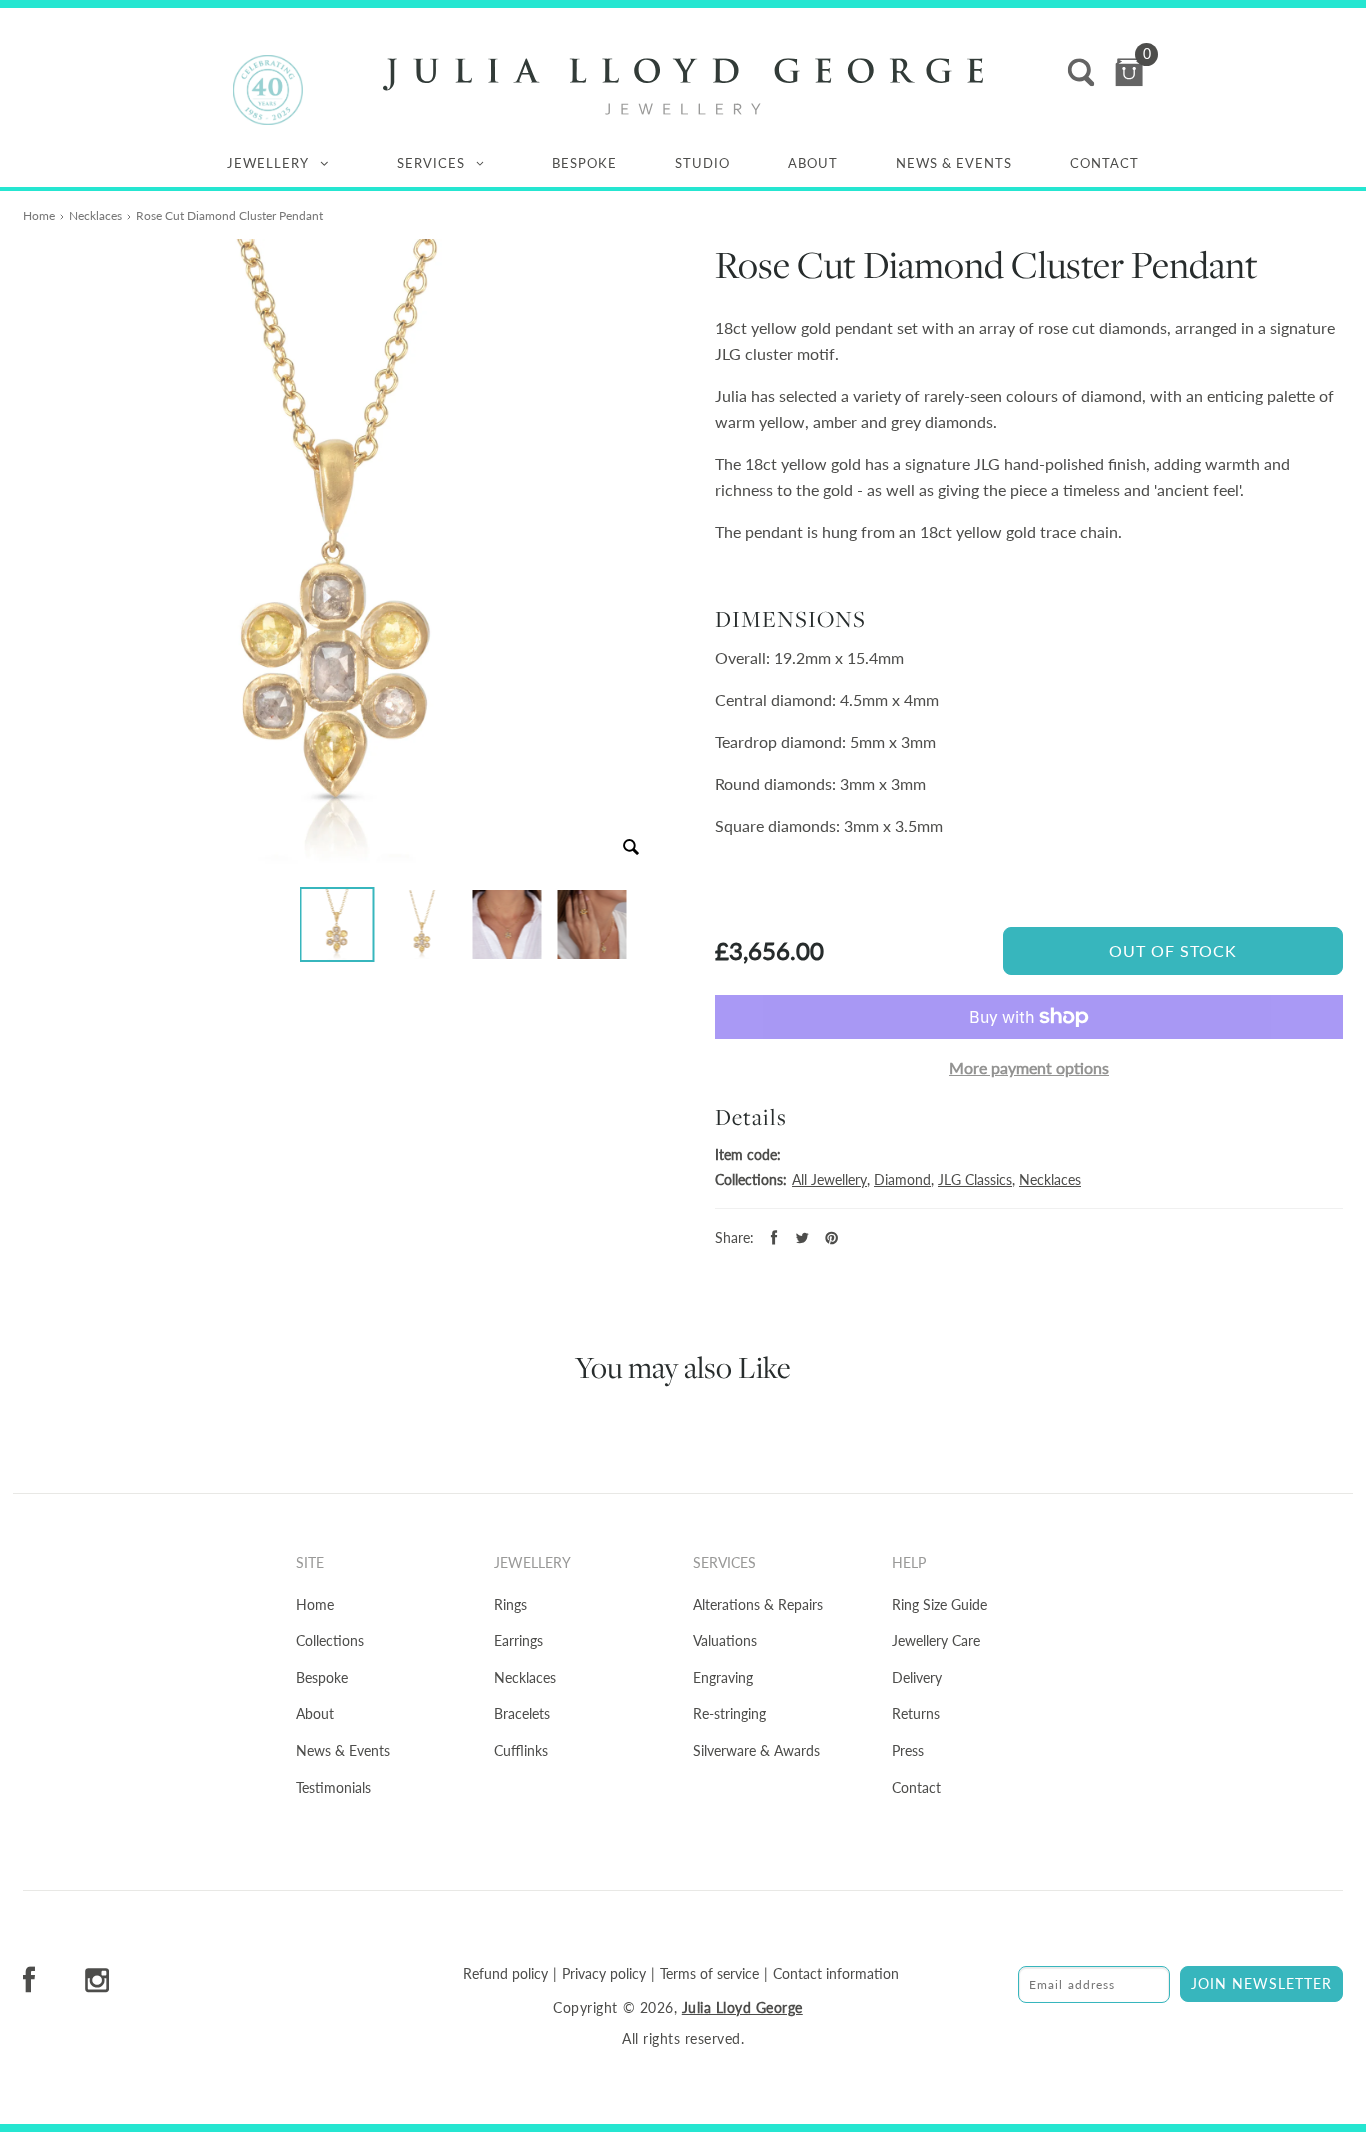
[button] (337, 924)
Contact (1104, 163)
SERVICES (431, 163)
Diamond (902, 1179)
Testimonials (333, 1787)
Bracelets (522, 1713)
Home (39, 215)
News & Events (954, 163)
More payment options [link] (1029, 1067)
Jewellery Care (936, 1640)
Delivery (917, 1677)
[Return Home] (683, 86)
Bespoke (584, 163)
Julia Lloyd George (742, 2007)
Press (908, 1750)
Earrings (518, 1640)
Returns (916, 1713)
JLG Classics (975, 1179)
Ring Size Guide (939, 1604)
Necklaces (95, 215)
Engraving (723, 1677)
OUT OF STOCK (1173, 950)
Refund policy (505, 1974)
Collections (330, 1640)
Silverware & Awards (756, 1750)
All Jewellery (829, 1179)
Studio (702, 163)
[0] (1129, 72)
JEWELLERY (268, 163)
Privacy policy (604, 1974)
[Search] (1081, 72)
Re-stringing (729, 1713)
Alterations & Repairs (758, 1604)
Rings (510, 1604)
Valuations (725, 1640)
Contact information (836, 1974)
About (813, 163)
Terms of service (709, 1974)
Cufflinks (521, 1750)
